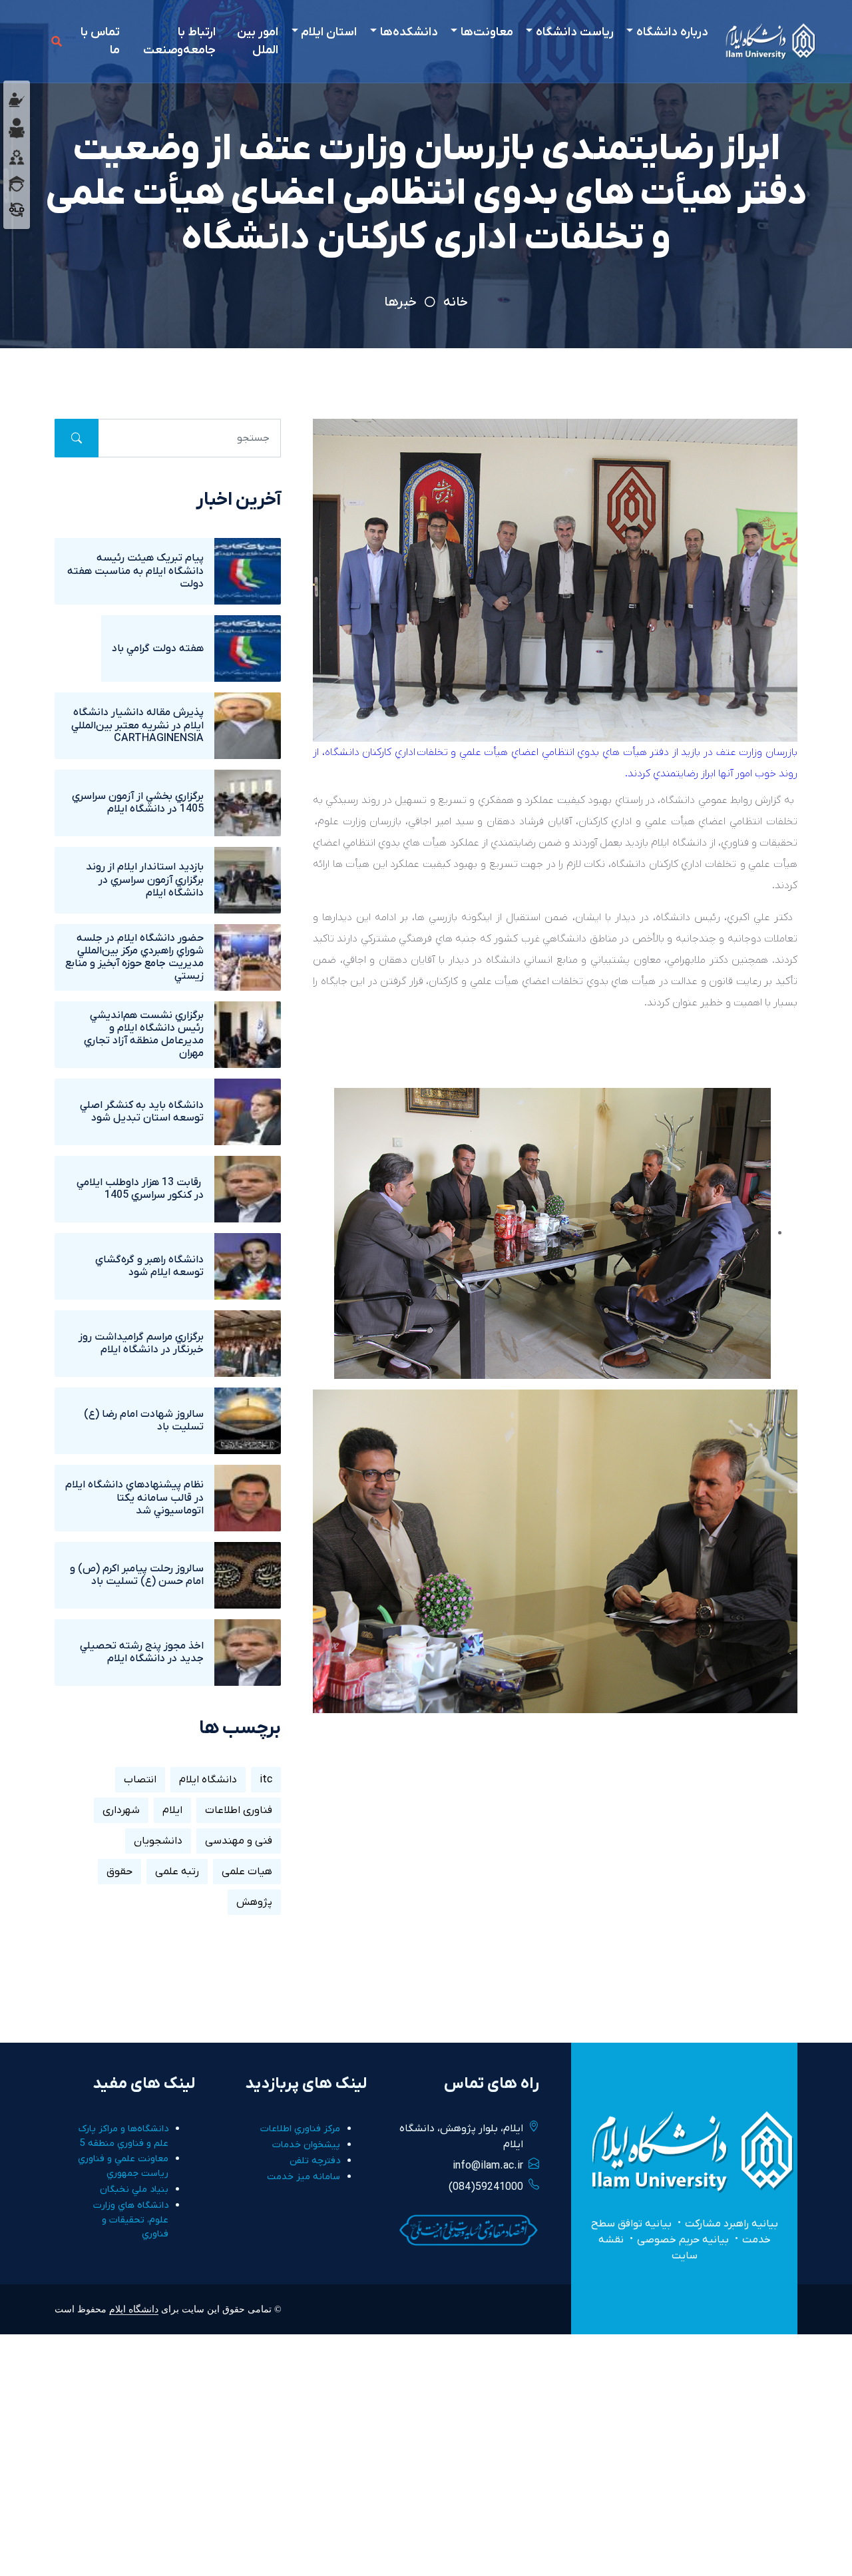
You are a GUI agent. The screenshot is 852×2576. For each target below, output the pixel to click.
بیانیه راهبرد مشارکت (732, 2224)
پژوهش (254, 1902)
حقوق (119, 1872)
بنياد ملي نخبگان (134, 2190)
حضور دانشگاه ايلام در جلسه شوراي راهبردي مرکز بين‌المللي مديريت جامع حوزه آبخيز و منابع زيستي (134, 957)
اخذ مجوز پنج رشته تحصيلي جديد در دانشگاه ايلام (142, 1652)
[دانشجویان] (17, 128)
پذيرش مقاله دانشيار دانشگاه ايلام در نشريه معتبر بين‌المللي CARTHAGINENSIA (137, 725)
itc (266, 1780)
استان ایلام (329, 32)
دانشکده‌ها (409, 32)
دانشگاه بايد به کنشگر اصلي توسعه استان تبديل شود (142, 1112)
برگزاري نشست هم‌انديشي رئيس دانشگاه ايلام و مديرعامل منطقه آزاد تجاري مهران (144, 1035)
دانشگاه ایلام (208, 1780)
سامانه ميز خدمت (304, 2177)
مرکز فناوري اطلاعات (300, 2129)
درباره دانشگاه (672, 32)
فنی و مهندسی (239, 1841)
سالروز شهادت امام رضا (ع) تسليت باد (144, 1420)
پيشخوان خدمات (306, 2145)
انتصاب (140, 1780)
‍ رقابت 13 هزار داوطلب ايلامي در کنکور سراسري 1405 (140, 1189)
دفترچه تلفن (315, 2161)
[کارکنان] (17, 156)
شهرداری (121, 1810)
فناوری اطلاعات (239, 1810)
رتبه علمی (177, 1872)
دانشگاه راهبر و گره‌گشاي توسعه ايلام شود (149, 1266)
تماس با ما (100, 41)
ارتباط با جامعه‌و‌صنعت (179, 41)
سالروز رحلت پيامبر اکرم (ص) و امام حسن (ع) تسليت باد (137, 1575)
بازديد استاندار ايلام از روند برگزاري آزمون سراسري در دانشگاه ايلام (145, 880)
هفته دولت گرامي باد (158, 648)
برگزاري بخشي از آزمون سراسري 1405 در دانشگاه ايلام (138, 803)
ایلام (172, 1810)
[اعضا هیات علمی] (17, 99)
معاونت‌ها (487, 32)
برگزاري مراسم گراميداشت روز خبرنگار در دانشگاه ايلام (141, 1343)
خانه (456, 302)
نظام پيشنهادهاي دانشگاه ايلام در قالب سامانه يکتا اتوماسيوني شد (134, 1497)
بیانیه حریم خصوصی (683, 2240)
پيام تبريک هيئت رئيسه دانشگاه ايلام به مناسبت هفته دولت (135, 571)
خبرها (400, 302)
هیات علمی (247, 1872)
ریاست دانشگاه (575, 32)
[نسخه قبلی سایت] (17, 209)
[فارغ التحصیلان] (17, 183)
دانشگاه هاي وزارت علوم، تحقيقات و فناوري (131, 2220)
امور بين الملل (258, 41)
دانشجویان (158, 1841)
